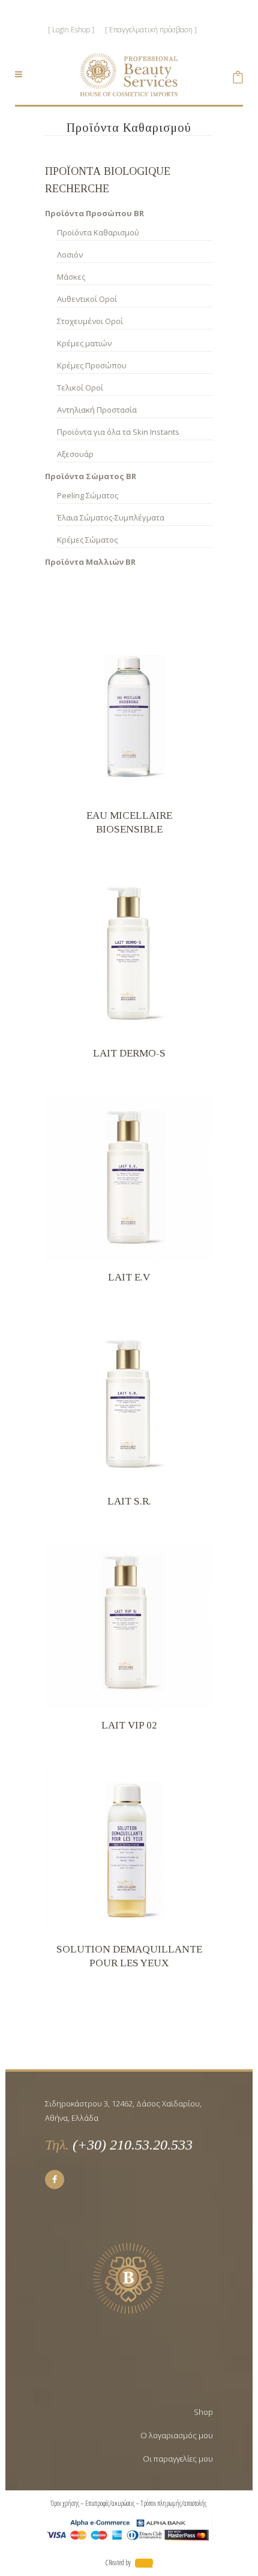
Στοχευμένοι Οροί (90, 321)
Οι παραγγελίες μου (178, 2459)
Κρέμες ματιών (84, 343)
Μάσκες (71, 277)
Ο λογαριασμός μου (177, 2435)
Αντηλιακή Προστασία (97, 410)
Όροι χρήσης (65, 2503)
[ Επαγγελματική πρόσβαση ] (151, 30)
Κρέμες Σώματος (87, 540)
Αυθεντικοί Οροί (87, 299)
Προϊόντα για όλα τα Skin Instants (118, 432)
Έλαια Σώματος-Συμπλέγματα (111, 517)
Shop (203, 2412)
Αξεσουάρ (75, 454)
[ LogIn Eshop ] (71, 30)
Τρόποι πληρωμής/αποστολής (174, 2503)
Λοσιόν (70, 255)
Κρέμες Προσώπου (92, 365)
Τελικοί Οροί (80, 388)
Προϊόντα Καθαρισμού (98, 232)
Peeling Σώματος (88, 495)
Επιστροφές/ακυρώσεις (110, 2503)
